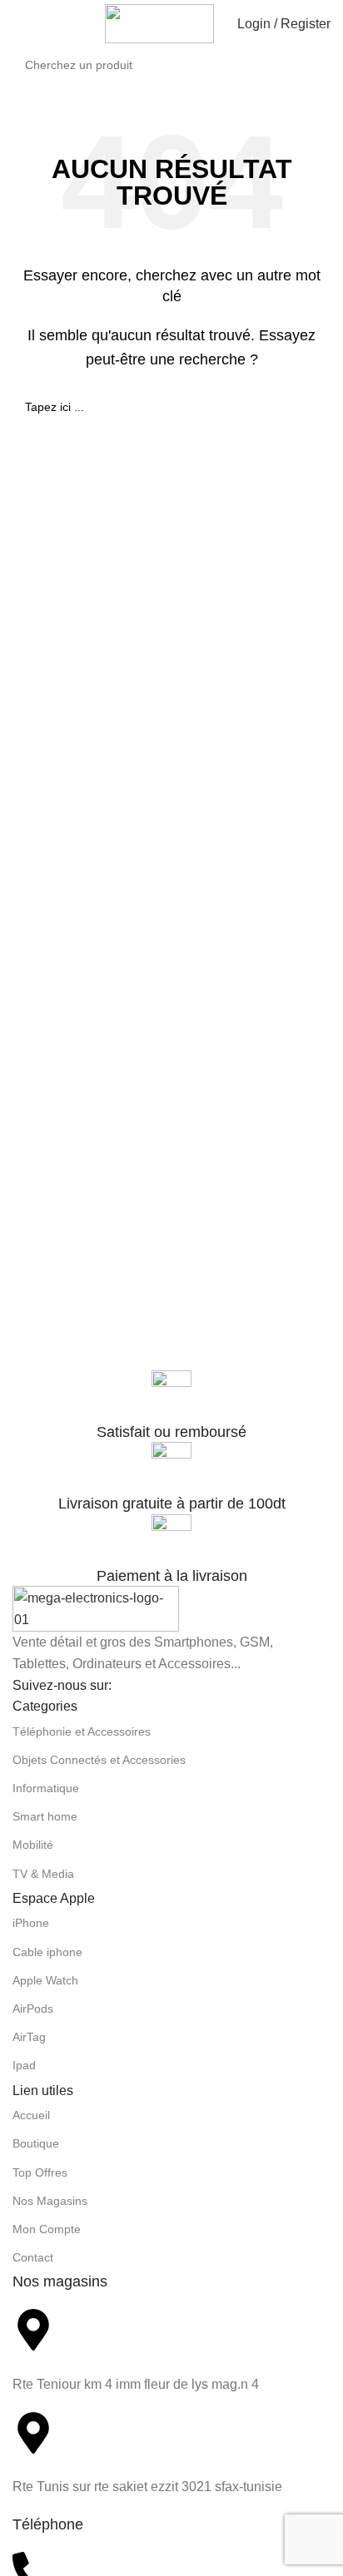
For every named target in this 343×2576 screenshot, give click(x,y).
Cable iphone (47, 1952)
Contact (33, 2257)
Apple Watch (45, 1980)
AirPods (33, 2009)
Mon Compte (47, 2229)
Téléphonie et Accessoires (82, 1731)
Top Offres (40, 2172)
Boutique (36, 2143)
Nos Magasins (50, 2201)
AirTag (29, 2037)
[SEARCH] (336, 56)
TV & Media (43, 1874)
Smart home (45, 1816)
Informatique (46, 1788)
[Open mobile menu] (19, 24)
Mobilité (33, 1845)
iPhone (31, 1923)
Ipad (24, 2065)
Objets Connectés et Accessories (99, 1760)
